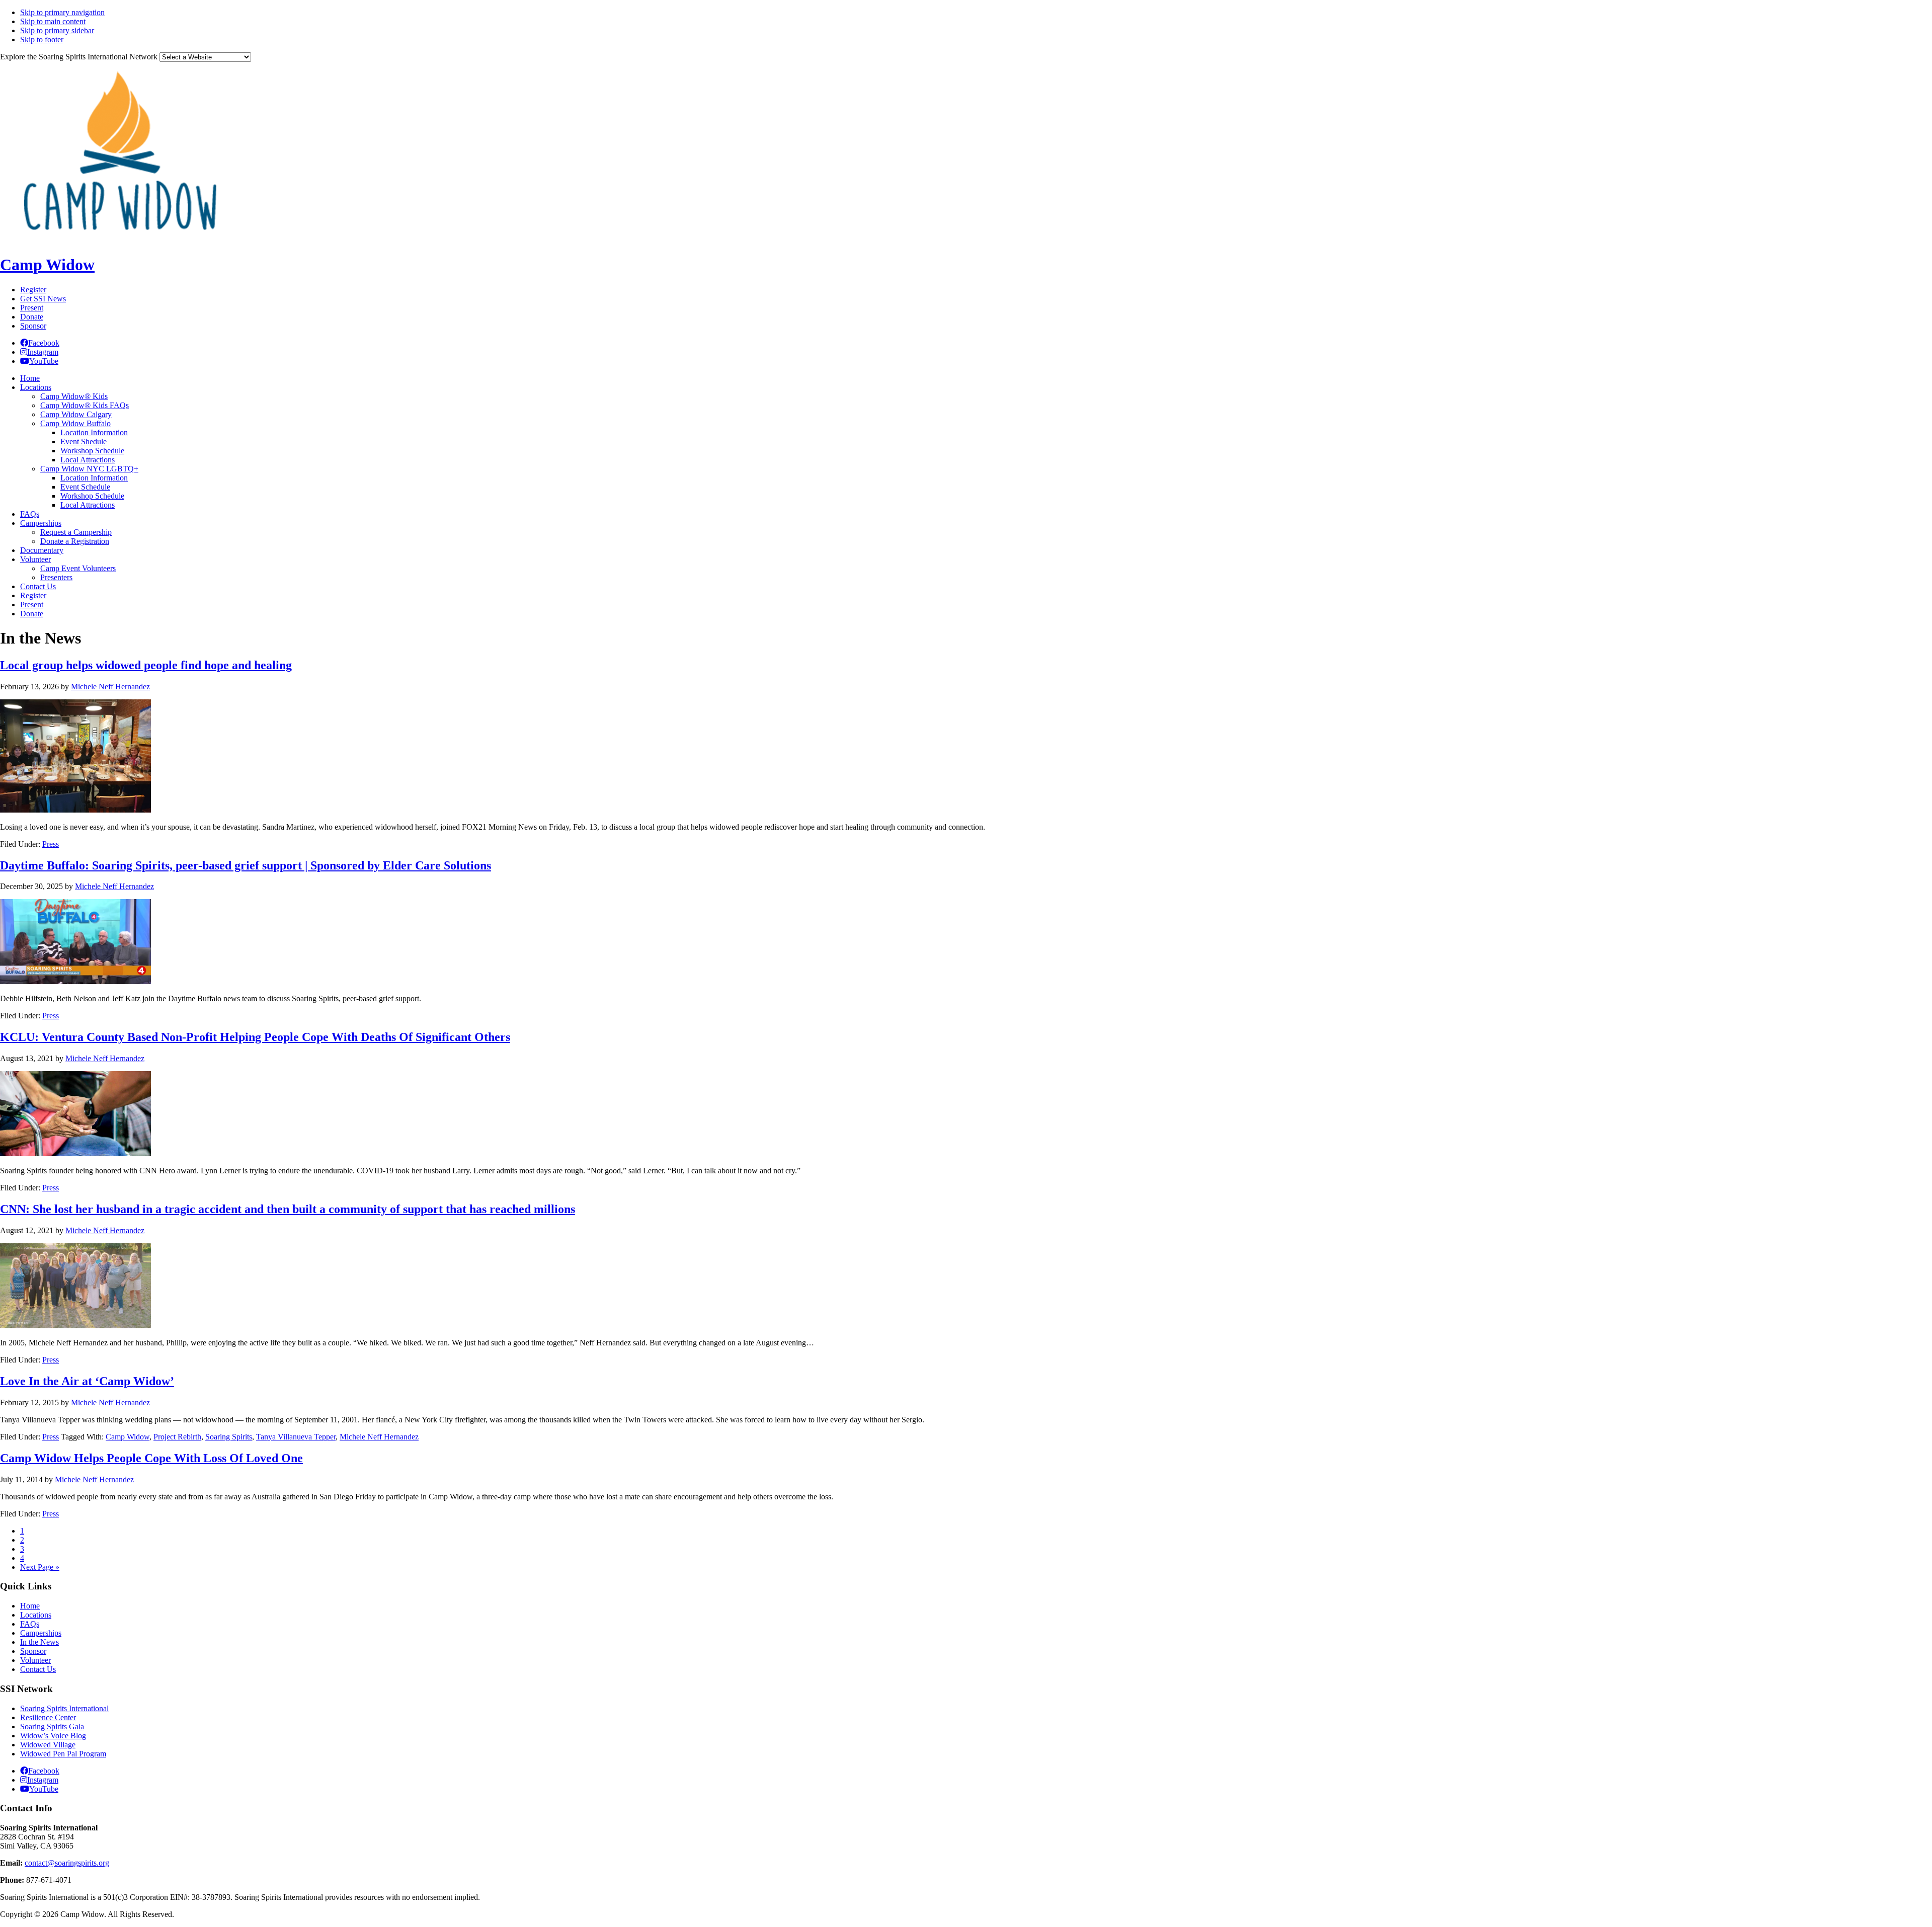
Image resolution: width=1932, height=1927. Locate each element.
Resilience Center (48, 1717)
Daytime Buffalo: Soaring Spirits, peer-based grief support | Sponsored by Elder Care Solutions (246, 865)
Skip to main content (53, 21)
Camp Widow (47, 265)
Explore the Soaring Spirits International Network (79, 57)
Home (30, 1606)
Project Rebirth (177, 1437)
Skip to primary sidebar (57, 30)
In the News (39, 1642)
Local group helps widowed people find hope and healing (146, 665)
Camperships (41, 1633)
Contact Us (38, 1669)
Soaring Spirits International (64, 1708)
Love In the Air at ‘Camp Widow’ (87, 1381)
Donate (32, 317)
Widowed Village (48, 1745)
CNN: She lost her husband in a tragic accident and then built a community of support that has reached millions (288, 1209)
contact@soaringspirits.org (67, 1863)
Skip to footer (42, 39)
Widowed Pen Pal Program (63, 1754)
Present (32, 308)
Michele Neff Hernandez (379, 1437)
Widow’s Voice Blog (53, 1736)
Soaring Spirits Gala (52, 1727)
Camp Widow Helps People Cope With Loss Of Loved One (151, 1458)
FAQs (30, 1624)
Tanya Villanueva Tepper (296, 1437)
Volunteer (35, 1660)
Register (33, 290)
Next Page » (40, 1567)
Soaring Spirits (229, 1437)
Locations (36, 1615)
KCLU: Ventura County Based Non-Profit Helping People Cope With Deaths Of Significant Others (255, 1037)
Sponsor (33, 326)
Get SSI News (43, 299)
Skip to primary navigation (62, 12)
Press (51, 844)
